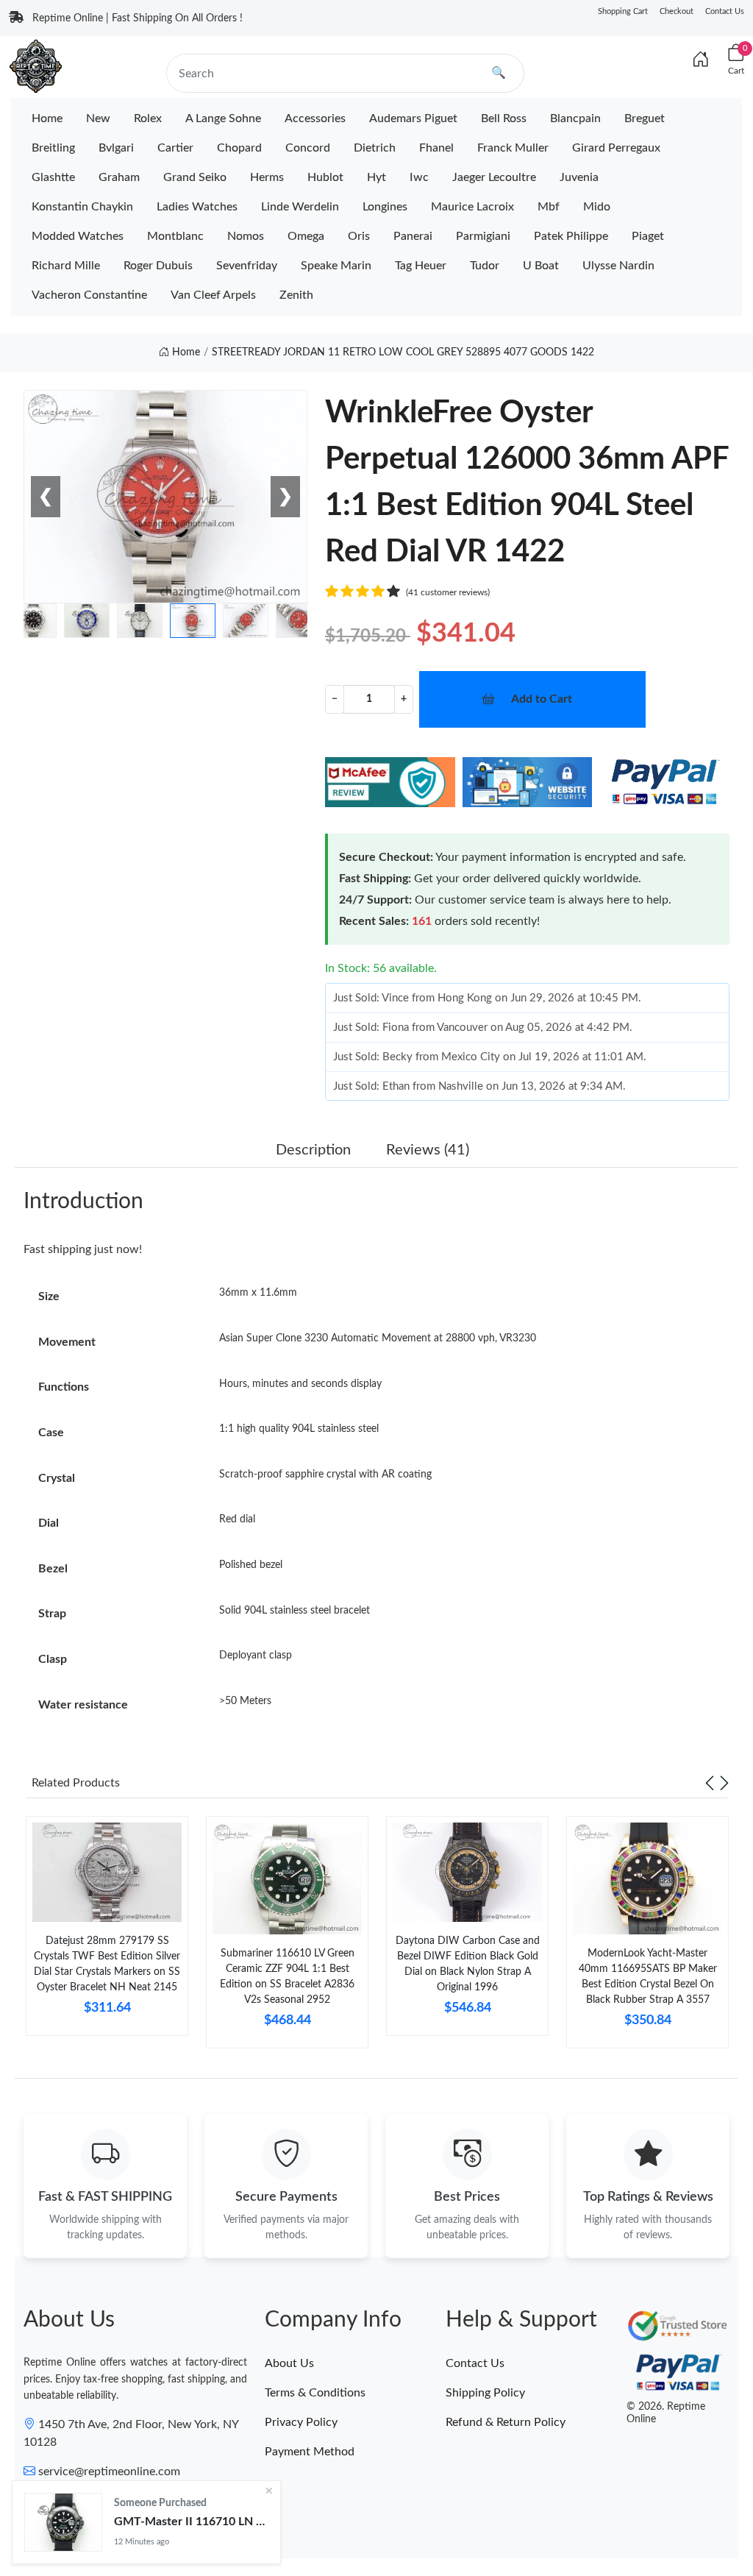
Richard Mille (66, 266)
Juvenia (579, 177)
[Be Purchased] (63, 2522)
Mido (597, 207)
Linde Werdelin (300, 207)
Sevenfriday (247, 266)
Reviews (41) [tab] (428, 1150)
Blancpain (575, 118)
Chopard (239, 148)
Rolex (148, 118)
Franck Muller (513, 148)
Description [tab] (313, 1150)
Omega (306, 236)
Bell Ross (504, 118)
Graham (119, 177)
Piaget (648, 236)
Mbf (549, 207)
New (98, 118)
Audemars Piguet (413, 118)
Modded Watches (78, 236)
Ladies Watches (197, 207)
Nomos (246, 236)
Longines (385, 207)
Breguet (645, 118)
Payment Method (310, 2452)
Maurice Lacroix (472, 207)
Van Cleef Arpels (213, 295)
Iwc (419, 177)
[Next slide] (724, 1783)
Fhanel (436, 148)
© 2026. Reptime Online (666, 2413)
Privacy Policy (301, 2422)
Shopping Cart (623, 11)
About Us (289, 2363)
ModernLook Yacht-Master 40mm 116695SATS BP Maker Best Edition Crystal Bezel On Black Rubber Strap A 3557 (648, 1977)
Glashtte (53, 177)
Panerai (413, 236)
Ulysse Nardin (618, 266)
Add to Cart (542, 699)
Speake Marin (336, 266)
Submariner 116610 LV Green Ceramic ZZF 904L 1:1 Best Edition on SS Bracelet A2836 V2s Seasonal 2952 (287, 1977)
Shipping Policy (485, 2393)
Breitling (53, 148)
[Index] (701, 60)
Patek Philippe (571, 236)
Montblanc (175, 236)
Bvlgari (116, 148)
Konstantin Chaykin (82, 207)
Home (47, 118)
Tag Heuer (421, 266)
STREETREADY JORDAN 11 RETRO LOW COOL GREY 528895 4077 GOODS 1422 (403, 352)
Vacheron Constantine (89, 295)
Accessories (315, 118)
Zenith (296, 295)
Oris (359, 236)
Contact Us (725, 11)
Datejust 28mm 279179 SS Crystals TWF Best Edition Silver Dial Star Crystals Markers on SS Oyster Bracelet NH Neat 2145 (107, 1964)
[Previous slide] (710, 1783)
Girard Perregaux (616, 148)
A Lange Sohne (223, 118)
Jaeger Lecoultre (494, 177)
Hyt (376, 177)
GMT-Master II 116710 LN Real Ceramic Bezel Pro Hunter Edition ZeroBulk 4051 (191, 2522)
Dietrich (375, 148)
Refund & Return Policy (506, 2422)
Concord (308, 148)
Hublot (325, 177)
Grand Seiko (195, 177)
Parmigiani (483, 236)
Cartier (175, 148)
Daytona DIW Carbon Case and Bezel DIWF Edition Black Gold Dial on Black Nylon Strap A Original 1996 (468, 1964)
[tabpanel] (107, 1932)
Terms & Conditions (315, 2393)
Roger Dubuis (158, 266)
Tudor (485, 266)
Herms (267, 177)
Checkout (677, 11)
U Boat (541, 266)
